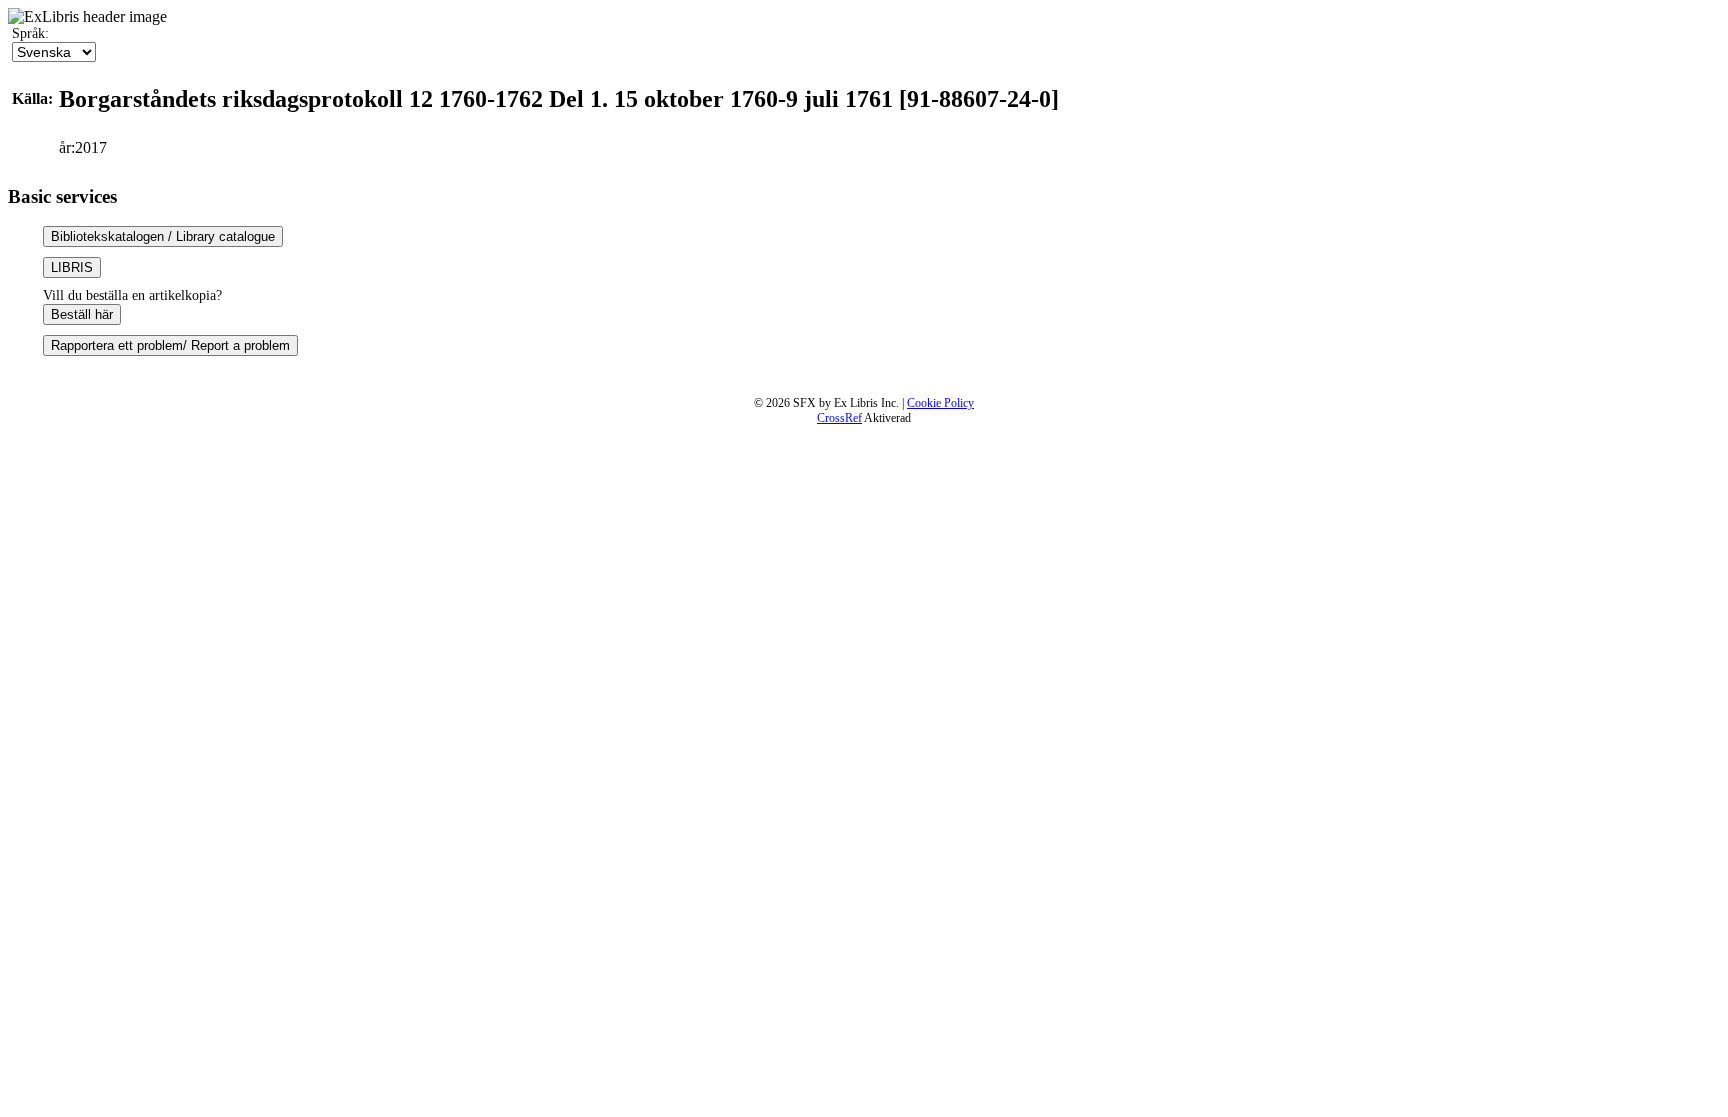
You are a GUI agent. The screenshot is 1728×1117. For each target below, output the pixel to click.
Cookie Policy (940, 403)
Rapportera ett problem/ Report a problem (170, 345)
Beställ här (82, 314)
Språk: (30, 33)
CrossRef (839, 418)
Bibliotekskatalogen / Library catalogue (163, 236)
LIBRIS (72, 267)
